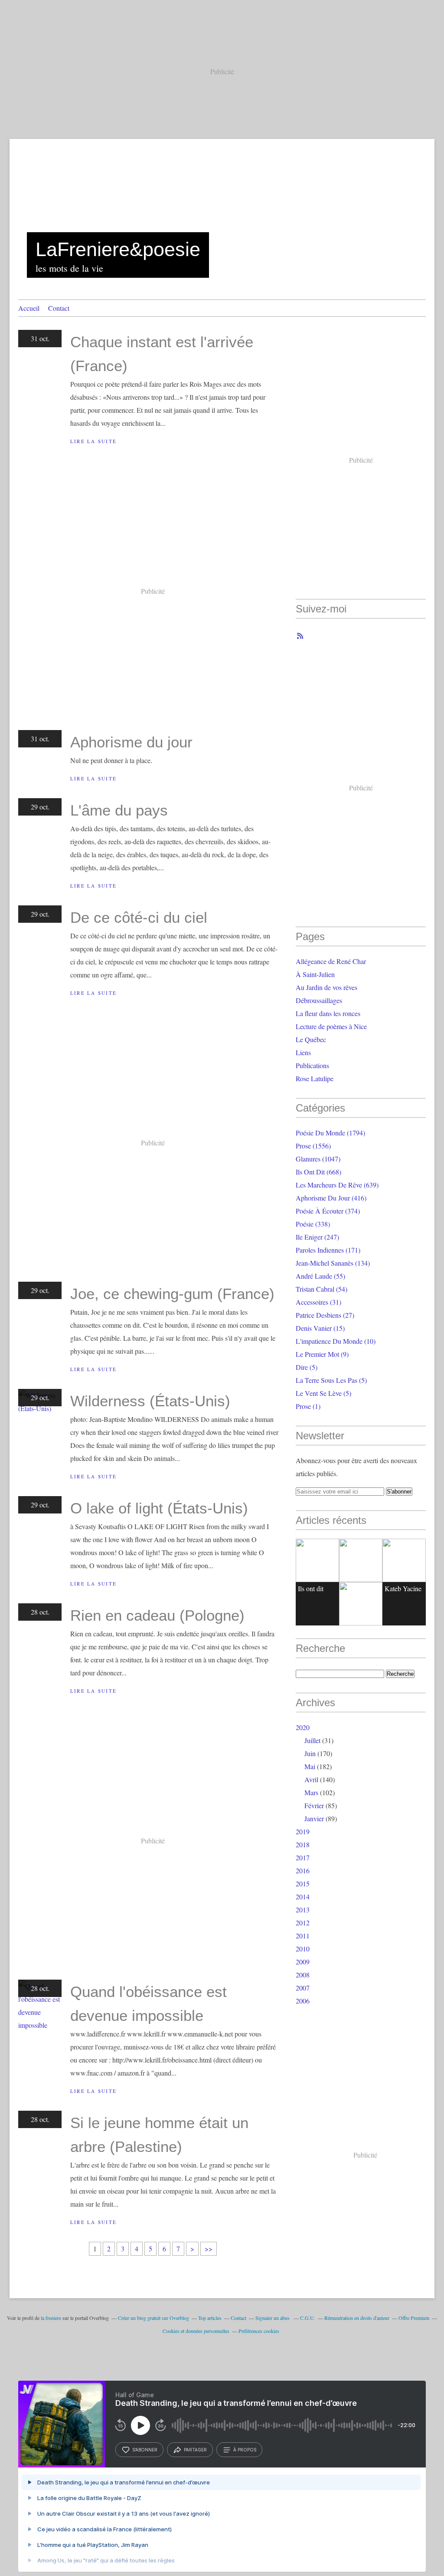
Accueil (29, 308)
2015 (303, 1883)
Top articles (210, 2318)
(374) (328, 1211)
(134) (333, 1263)
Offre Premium (414, 2318)
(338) (313, 1224)
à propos (245, 2450)
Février (314, 1805)
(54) (322, 1289)
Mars (311, 1792)
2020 (303, 1727)
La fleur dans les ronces (328, 1013)
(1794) (330, 1133)
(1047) (318, 1159)
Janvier (314, 1818)
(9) (322, 1354)
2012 (303, 1923)
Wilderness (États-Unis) (150, 1401)
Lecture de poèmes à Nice (331, 1026)
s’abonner (145, 2450)
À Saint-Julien (315, 974)
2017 (303, 1857)
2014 (303, 1897)
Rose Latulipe (315, 1078)
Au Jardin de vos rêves (326, 987)
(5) (307, 1367)
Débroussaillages (319, 1000)
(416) (331, 1198)
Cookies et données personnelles (196, 2331)
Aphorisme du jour (131, 742)
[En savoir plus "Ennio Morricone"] (361, 1604)
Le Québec (311, 1039)
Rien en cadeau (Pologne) (157, 1615)
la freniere (51, 2318)
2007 (303, 1988)
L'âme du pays (119, 810)
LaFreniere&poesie (118, 249)
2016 (303, 1870)
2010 (303, 1949)
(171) (328, 1250)
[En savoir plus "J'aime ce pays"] (361, 1560)
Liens (303, 1052)
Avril (311, 1779)
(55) (320, 1276)
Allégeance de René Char (331, 961)
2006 (303, 2001)
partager (195, 2450)
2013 (303, 1910)
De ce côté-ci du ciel (139, 917)
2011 (303, 1936)
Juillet (312, 1740)
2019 (303, 1831)
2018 (303, 1844)
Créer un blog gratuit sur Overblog (153, 2318)
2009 (303, 1962)
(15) (320, 1328)
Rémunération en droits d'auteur (357, 2318)
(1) (308, 1406)
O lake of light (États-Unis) (159, 1508)
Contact (59, 308)
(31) (318, 1302)
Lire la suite (93, 441)
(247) (317, 1237)
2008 (303, 1975)
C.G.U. (308, 2318)
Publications (312, 1065)
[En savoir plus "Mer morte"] (404, 1560)
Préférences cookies (259, 2331)
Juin (310, 1753)
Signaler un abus (273, 2318)
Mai (310, 1766)
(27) (325, 1315)
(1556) (313, 1146)
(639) (337, 1185)
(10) (336, 1341)
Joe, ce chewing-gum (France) (172, 1294)
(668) (318, 1172)
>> (209, 2249)
